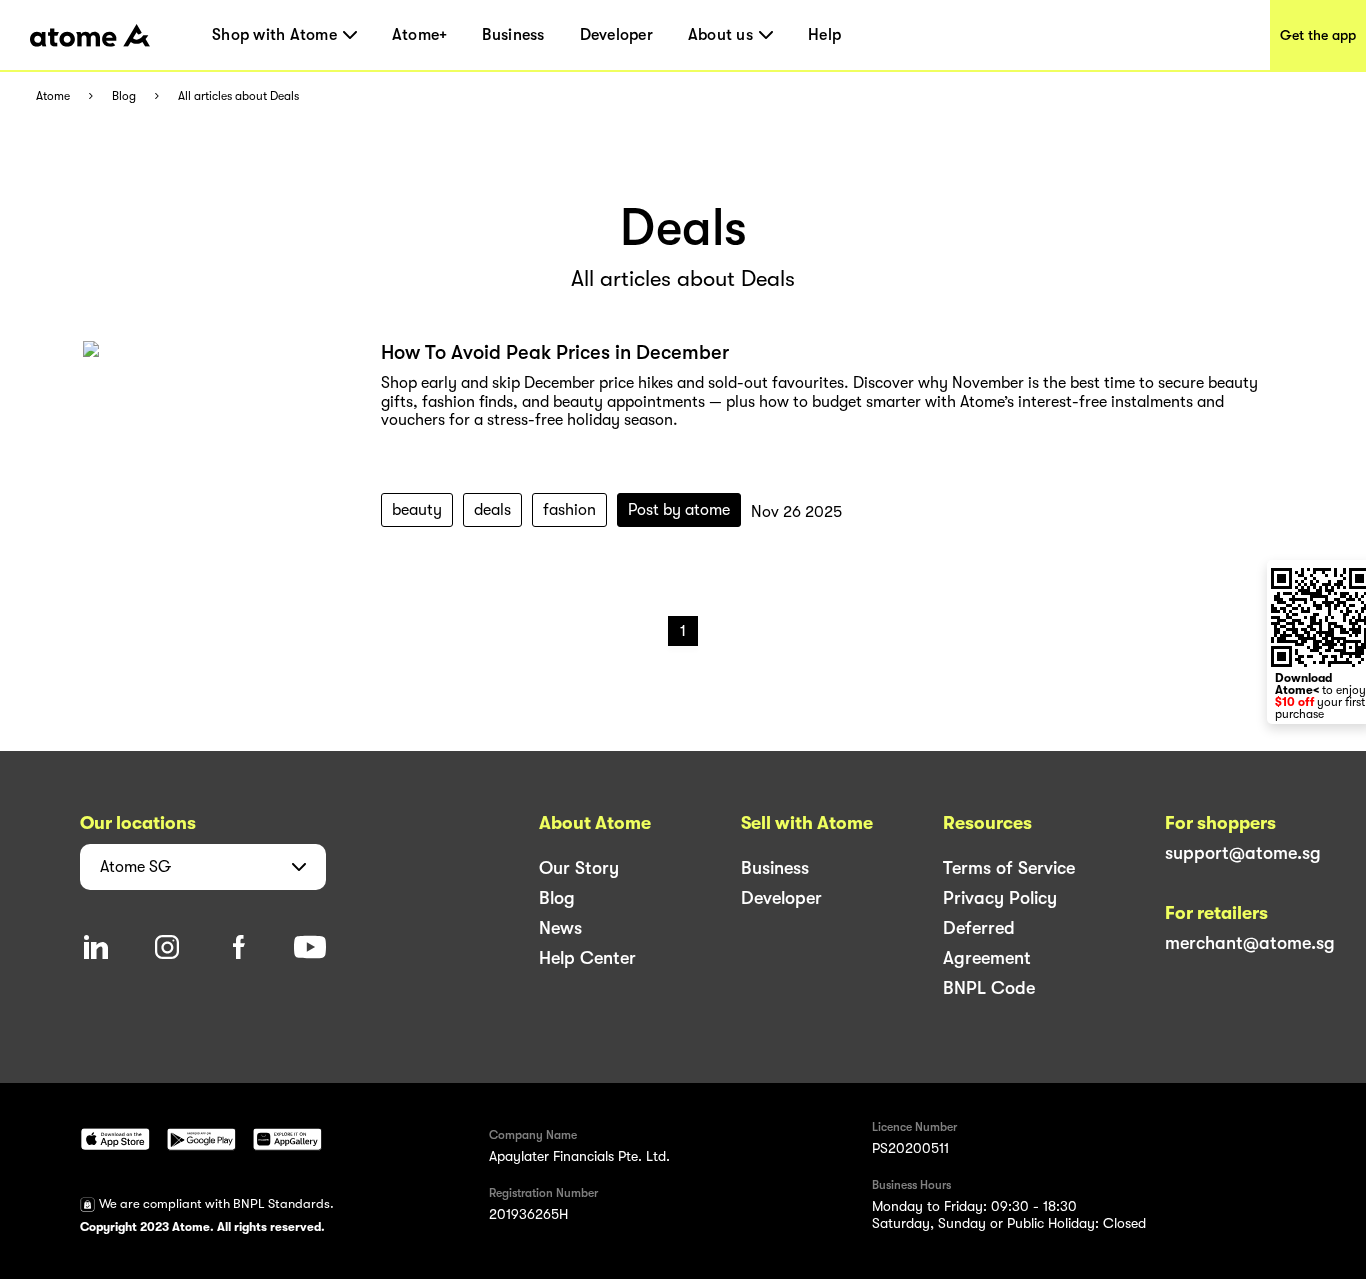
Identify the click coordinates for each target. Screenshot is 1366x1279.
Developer (616, 35)
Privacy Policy (1000, 898)
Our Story (579, 868)
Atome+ (420, 35)
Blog (124, 96)
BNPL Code (989, 988)
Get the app (1318, 35)
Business (513, 35)
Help (824, 35)
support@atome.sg (1243, 853)
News (560, 928)
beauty (417, 510)
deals (492, 510)
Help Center (587, 958)
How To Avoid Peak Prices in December (555, 352)
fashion (569, 510)
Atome (53, 96)
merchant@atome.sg (1250, 943)
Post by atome (679, 510)
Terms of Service (1009, 868)
